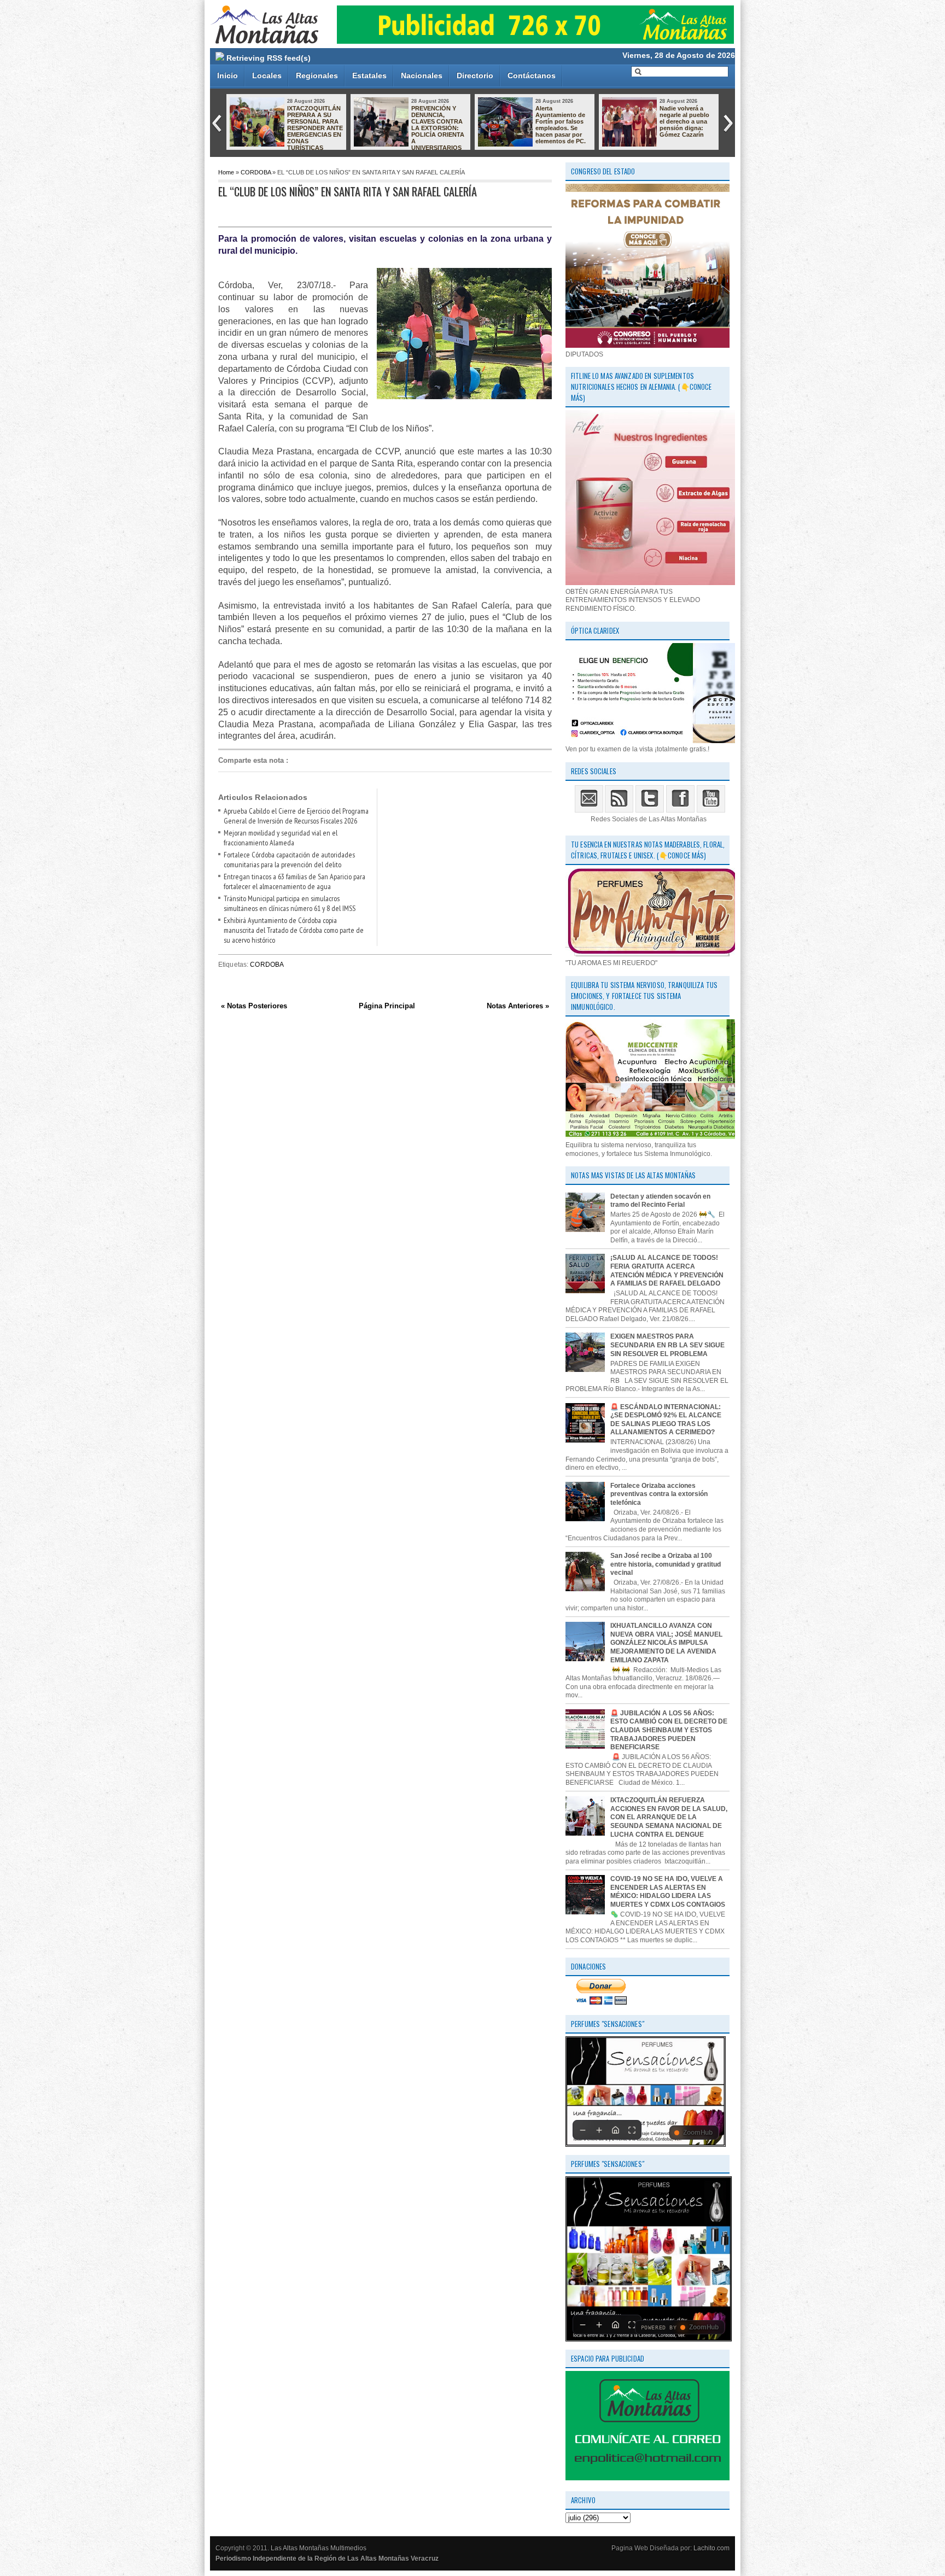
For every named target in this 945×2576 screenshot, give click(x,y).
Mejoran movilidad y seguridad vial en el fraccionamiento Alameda (687, 118)
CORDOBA (256, 172)
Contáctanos (532, 75)
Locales (267, 75)
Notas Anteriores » (518, 1006)
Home (226, 172)
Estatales (369, 75)
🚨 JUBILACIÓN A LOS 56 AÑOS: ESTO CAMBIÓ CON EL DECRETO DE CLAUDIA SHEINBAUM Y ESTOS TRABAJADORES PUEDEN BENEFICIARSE (669, 1730)
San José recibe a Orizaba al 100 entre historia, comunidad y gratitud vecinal (666, 1564)
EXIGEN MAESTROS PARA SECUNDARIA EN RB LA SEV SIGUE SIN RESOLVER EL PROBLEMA (667, 1345)
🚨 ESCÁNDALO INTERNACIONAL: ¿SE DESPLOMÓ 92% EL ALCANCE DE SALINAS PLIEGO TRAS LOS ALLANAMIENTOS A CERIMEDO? (666, 1420)
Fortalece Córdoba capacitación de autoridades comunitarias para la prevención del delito (289, 860)
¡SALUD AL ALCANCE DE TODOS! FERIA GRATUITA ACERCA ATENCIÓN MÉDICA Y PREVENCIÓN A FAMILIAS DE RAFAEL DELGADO (667, 1271)
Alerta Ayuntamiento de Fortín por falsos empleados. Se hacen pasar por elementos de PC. (312, 125)
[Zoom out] (582, 2130)
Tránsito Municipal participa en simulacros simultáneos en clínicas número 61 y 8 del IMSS (290, 903)
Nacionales (422, 75)
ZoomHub (698, 2133)
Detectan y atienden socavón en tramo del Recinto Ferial (660, 1201)
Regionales (317, 75)
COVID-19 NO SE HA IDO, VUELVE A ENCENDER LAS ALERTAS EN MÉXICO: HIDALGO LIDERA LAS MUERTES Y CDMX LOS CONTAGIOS (668, 1892)
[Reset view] (615, 2130)
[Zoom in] (599, 2130)
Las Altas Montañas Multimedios (319, 2548)
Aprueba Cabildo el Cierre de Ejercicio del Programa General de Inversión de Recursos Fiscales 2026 (563, 128)
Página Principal (387, 1006)
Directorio (475, 75)
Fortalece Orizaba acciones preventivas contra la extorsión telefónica (659, 1494)
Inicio (227, 75)
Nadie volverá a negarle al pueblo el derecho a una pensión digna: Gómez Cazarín (436, 121)
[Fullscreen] (632, 2130)
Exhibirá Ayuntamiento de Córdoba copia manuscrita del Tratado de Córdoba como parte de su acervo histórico (294, 930)
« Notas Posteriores (254, 1006)
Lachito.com (711, 2548)
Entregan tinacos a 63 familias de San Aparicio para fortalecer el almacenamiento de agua (294, 881)
